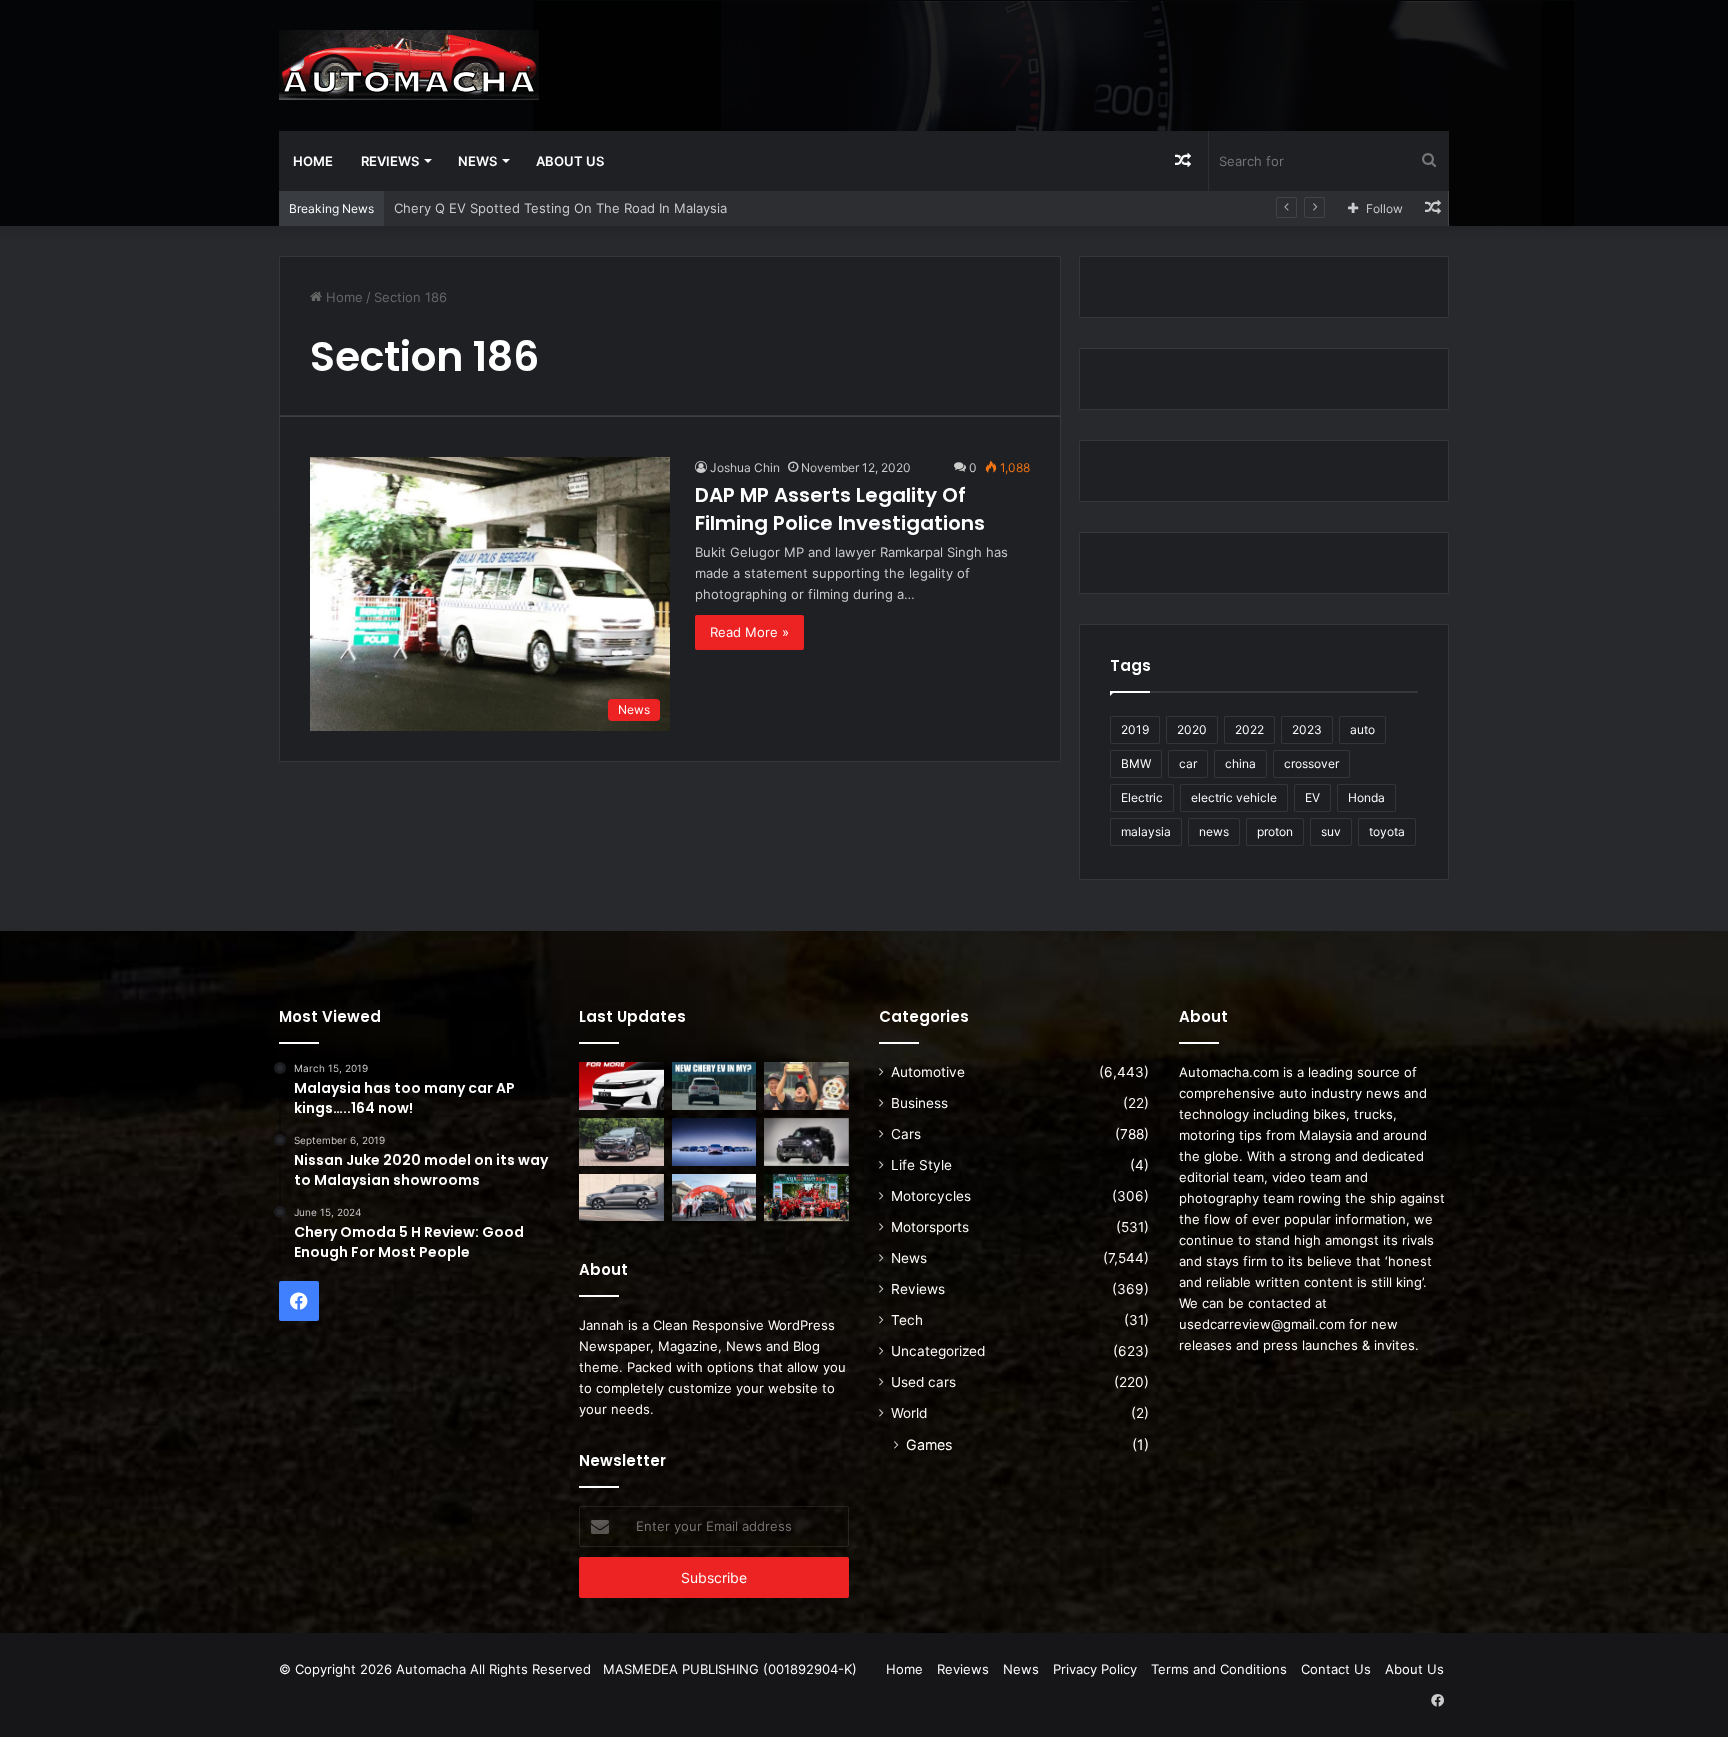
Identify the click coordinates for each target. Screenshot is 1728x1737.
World (909, 1413)
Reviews (390, 161)
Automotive (928, 1072)
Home (313, 161)
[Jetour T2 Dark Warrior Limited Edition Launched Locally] (806, 1142)
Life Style (921, 1165)
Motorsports (930, 1227)
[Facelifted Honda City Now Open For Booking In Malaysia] (621, 1086)
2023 (1307, 729)
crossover (1311, 763)
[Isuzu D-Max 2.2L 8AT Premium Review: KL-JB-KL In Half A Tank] (621, 1142)
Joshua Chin (745, 467)
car (1188, 763)
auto (1362, 729)
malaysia (1146, 831)
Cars (906, 1134)
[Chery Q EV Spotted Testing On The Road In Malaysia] (714, 1086)
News (477, 161)
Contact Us (1336, 1669)
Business (919, 1103)
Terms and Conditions (1219, 1669)
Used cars (923, 1382)
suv (1331, 831)
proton (1275, 831)
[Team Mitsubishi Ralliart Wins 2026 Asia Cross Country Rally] (806, 1198)
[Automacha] (409, 65)
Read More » (749, 632)
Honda (1366, 797)
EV (1312, 797)
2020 (1192, 729)
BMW (1136, 763)
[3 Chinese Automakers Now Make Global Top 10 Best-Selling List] (714, 1142)
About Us (570, 161)
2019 (1135, 729)
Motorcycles (931, 1196)
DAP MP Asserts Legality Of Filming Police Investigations (840, 509)
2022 (1249, 729)
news (1214, 831)
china (1240, 763)
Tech (907, 1320)
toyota (1387, 831)
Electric (1142, 797)
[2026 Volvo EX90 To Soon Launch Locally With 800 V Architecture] (621, 1198)
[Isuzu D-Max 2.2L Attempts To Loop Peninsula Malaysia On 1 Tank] (714, 1198)
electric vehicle (1234, 797)
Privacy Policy (1095, 1669)
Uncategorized (938, 1351)
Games (929, 1444)
